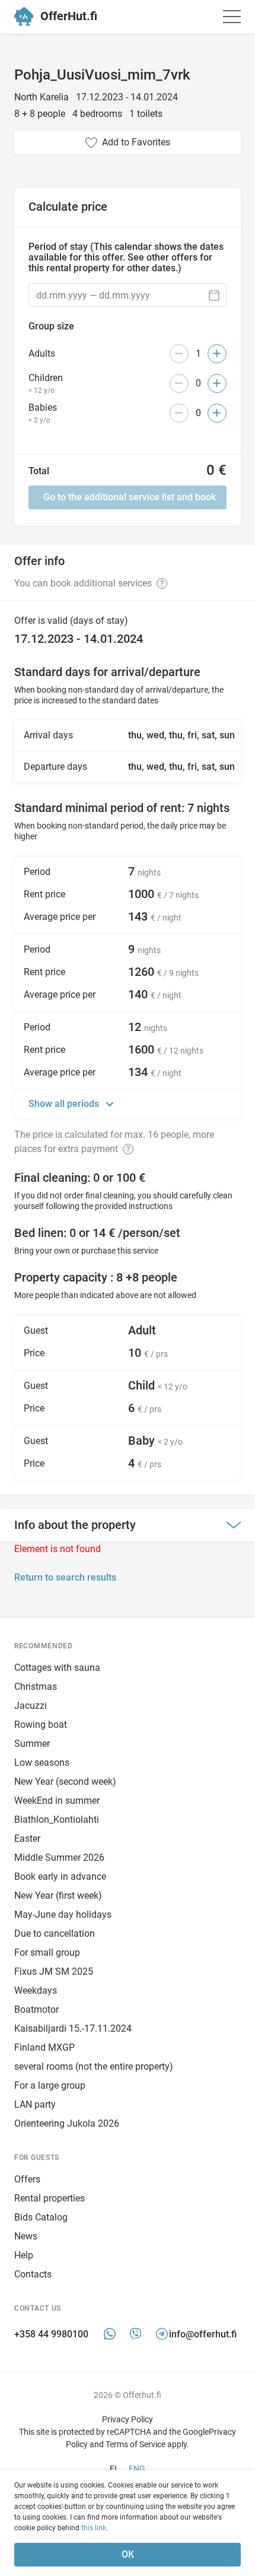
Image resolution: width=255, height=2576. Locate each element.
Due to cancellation (55, 1933)
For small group (47, 1952)
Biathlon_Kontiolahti (57, 1820)
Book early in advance (60, 1877)
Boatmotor (36, 2009)
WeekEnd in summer (57, 1801)
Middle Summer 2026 (59, 1858)
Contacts (33, 2274)
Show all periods (65, 1104)
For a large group (50, 2085)
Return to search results (65, 1577)
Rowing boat (41, 1725)
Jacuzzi (31, 1706)
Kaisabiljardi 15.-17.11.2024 (73, 2028)
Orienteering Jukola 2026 (67, 2123)
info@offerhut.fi (203, 2335)
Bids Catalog (41, 2217)
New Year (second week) (65, 1782)
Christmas (36, 1687)
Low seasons (42, 1763)
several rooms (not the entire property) (94, 2066)
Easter (27, 1839)
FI (113, 2469)
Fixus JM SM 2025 (54, 1971)
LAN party (35, 2104)
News (26, 2236)
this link (94, 2528)
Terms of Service (136, 2444)
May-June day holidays (63, 1914)
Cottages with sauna (57, 1668)
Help (24, 2255)
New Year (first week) (58, 1895)
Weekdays (36, 1990)
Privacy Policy (128, 2419)
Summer (32, 1744)
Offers (27, 2179)
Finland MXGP (44, 2047)
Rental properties (50, 2198)
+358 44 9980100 (51, 2335)
